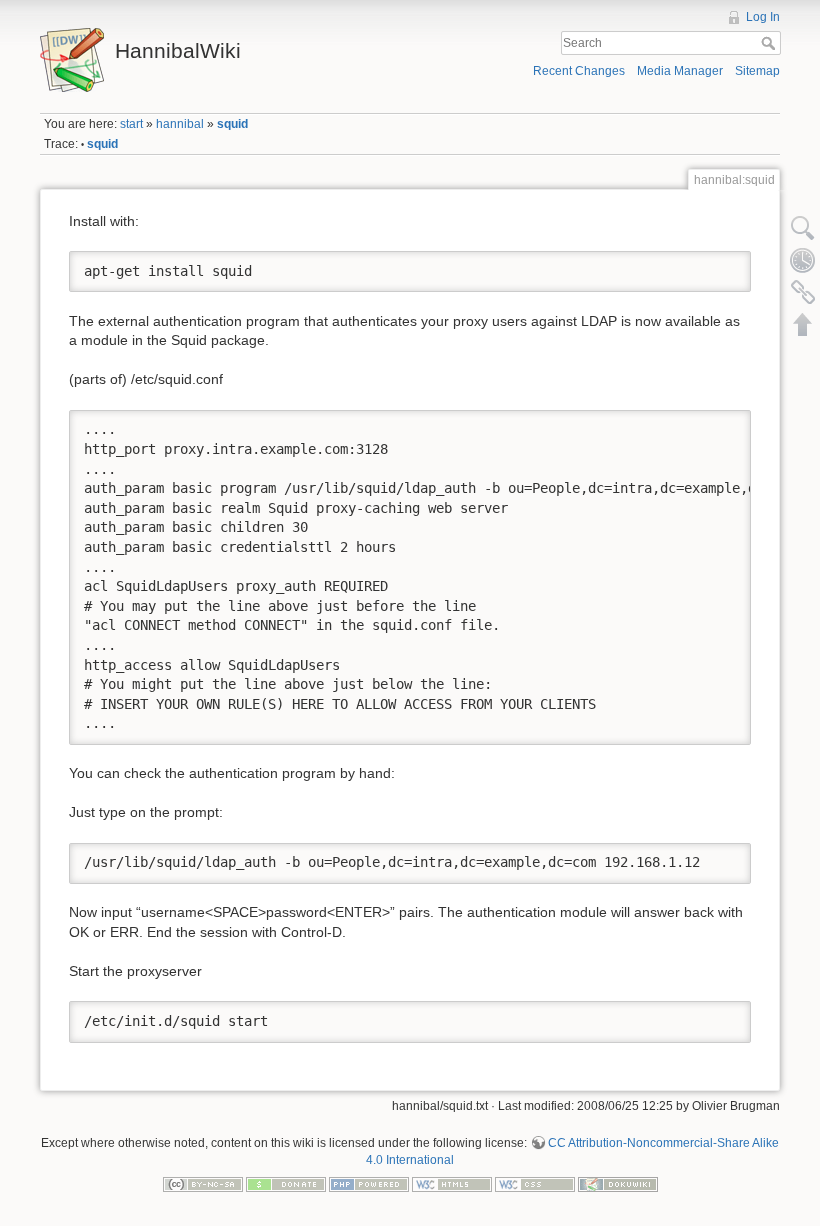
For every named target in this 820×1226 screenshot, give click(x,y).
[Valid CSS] (535, 1183)
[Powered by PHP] (369, 1183)
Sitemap (757, 71)
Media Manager (680, 71)
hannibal (180, 124)
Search (770, 43)
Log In (763, 17)
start (131, 124)
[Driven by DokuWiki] (618, 1183)
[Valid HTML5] (452, 1183)
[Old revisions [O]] (803, 260)
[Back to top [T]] (803, 324)
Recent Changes (579, 71)
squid (232, 124)
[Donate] (286, 1183)
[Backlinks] (803, 292)
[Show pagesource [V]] (803, 228)
